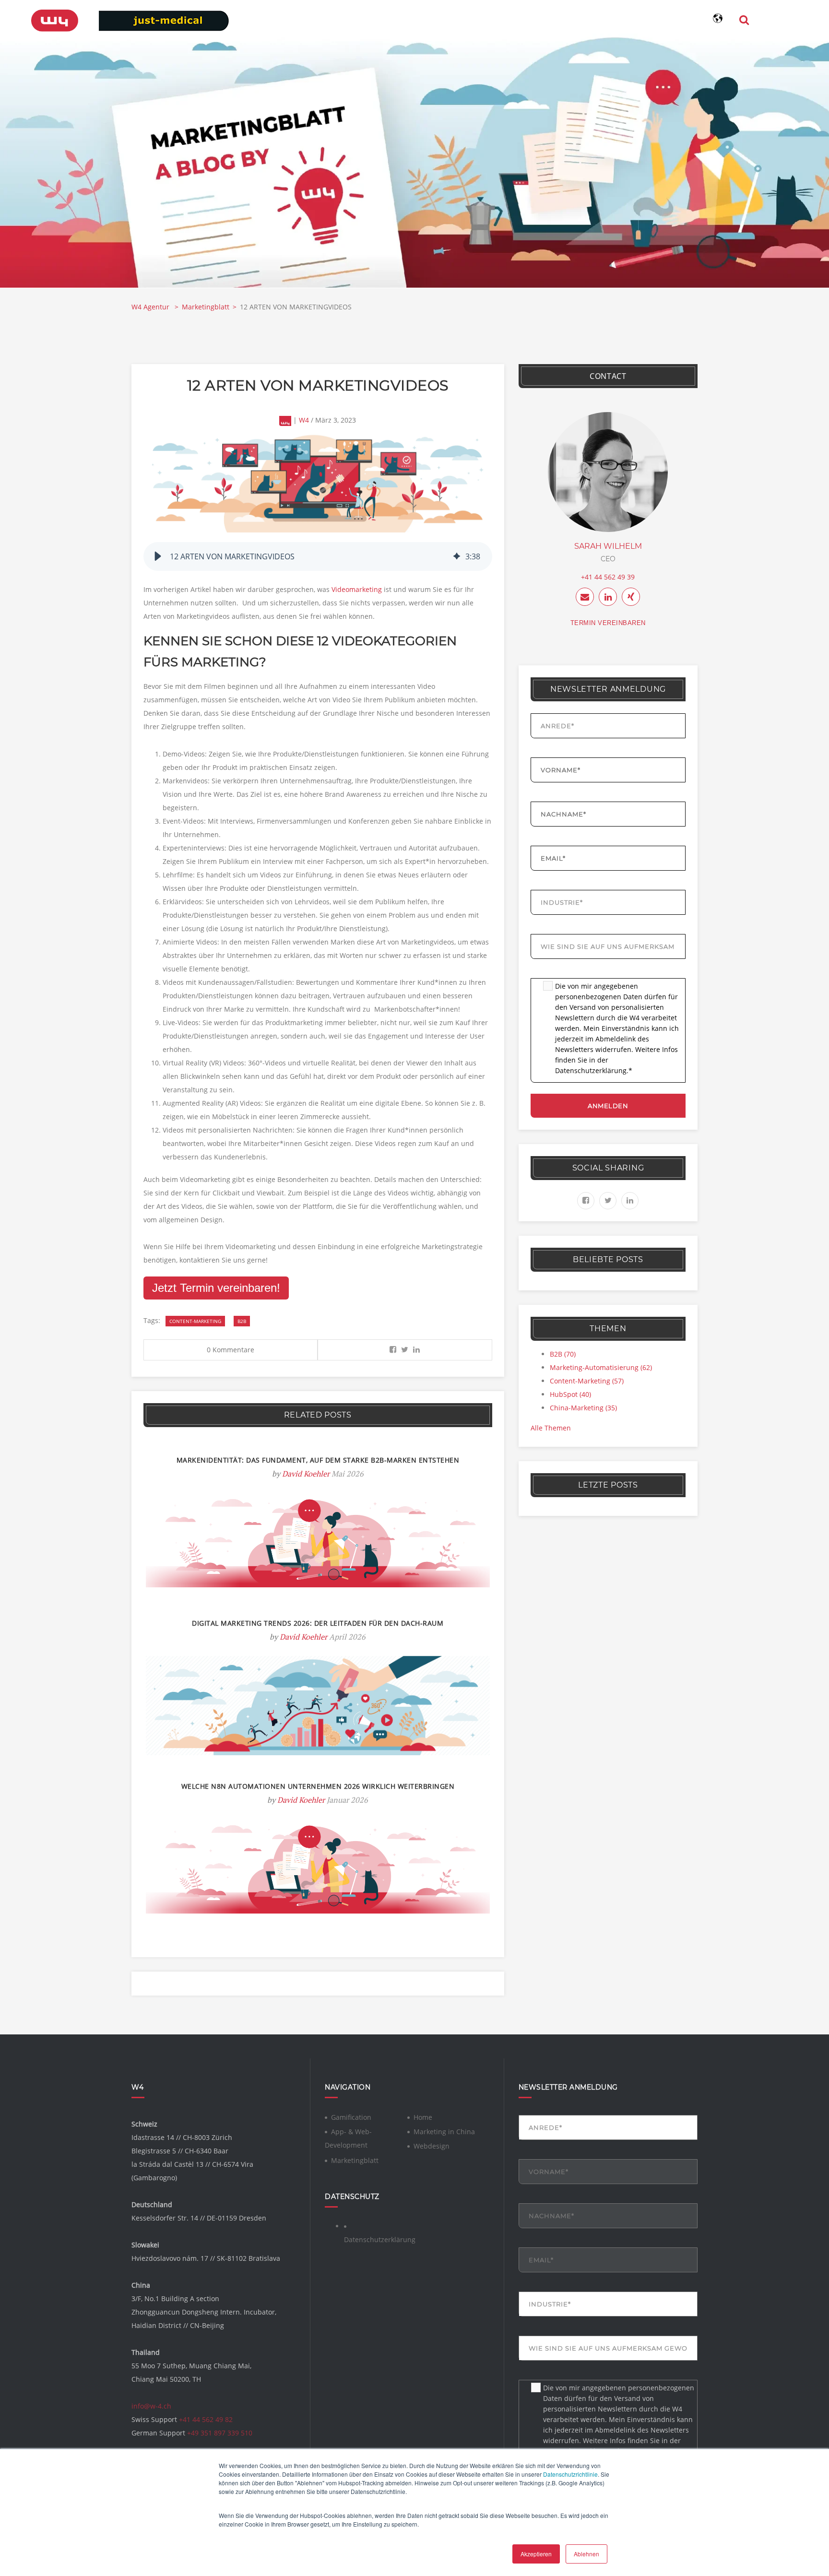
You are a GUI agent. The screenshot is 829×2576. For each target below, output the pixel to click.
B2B (242, 1321)
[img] (457, 556)
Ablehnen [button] (586, 2554)
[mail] (585, 597)
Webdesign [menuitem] (432, 2146)
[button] (158, 556)
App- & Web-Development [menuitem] (348, 2138)
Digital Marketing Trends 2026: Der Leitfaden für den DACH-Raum (318, 1623)
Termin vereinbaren (608, 623)
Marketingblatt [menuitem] (355, 2160)
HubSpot (570, 1394)
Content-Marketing (195, 1321)
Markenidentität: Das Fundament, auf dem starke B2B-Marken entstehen (318, 1460)
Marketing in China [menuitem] (444, 2132)
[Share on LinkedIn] (416, 1350)
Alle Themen (551, 1428)
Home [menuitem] (423, 2117)
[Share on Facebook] (393, 1350)
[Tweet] (405, 1350)
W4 (304, 420)
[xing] (631, 597)
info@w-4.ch (151, 2406)
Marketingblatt (206, 307)
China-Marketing (583, 1408)
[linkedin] (608, 597)
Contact (608, 376)
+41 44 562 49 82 (206, 2419)
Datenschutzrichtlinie (570, 2474)
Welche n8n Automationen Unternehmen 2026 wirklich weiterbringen (318, 1786)
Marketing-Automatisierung (601, 1367)
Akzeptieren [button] (536, 2554)
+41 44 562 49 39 (608, 577)
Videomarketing (357, 589)
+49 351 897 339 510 (220, 2433)
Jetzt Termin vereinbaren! (216, 1288)
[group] (318, 556)
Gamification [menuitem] (351, 2117)
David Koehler (306, 1474)
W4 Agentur (151, 307)
